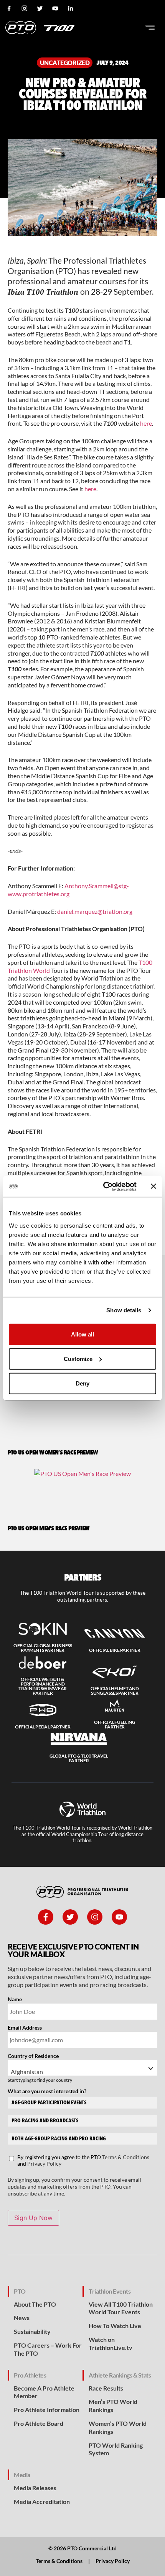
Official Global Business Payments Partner (43, 1648)
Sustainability (32, 2331)
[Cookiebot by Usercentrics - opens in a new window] (104, 1186)
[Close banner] (153, 1186)
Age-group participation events (49, 2103)
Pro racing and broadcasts (45, 2121)
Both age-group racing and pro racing (59, 2139)
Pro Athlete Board (39, 2423)
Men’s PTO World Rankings (113, 2405)
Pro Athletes (30, 2375)
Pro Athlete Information (47, 2410)
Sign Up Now (33, 2218)
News (22, 2318)
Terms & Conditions (126, 2157)
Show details (124, 1310)
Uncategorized (65, 63)
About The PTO (35, 2304)
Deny (82, 1383)
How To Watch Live (115, 2326)
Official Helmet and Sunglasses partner (115, 1691)
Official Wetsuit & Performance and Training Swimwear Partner (43, 1686)
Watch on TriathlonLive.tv (111, 2343)
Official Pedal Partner (43, 1727)
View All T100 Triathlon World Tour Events (121, 2308)
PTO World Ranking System (116, 2449)
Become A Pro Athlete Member (44, 2392)
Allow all (82, 1334)
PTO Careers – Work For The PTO (48, 2349)
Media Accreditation (42, 2501)
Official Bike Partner (115, 1650)
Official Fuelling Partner (115, 1724)
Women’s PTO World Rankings (118, 2427)
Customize (78, 1359)
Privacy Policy (44, 2164)
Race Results (106, 2388)
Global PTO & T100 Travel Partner (79, 1758)
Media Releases (35, 2488)
